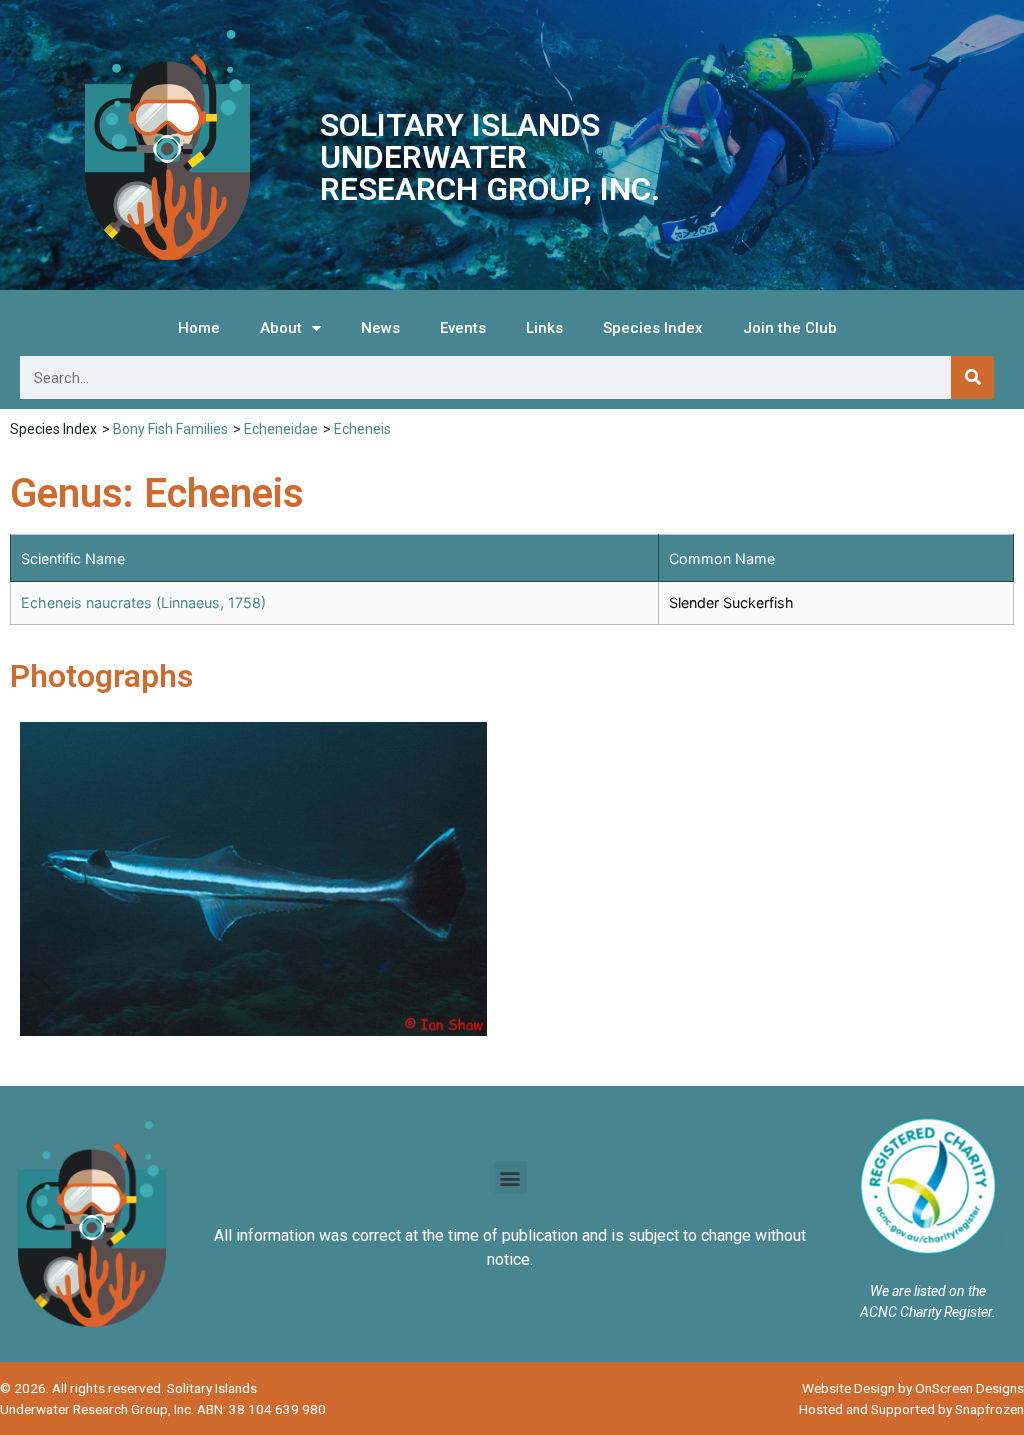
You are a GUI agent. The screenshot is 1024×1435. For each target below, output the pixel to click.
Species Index (653, 328)
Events (463, 328)
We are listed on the (928, 1291)
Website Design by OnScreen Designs (913, 1388)
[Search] (972, 377)
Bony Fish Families (170, 429)
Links (544, 328)
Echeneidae (281, 429)
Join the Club (790, 328)
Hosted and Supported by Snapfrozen (911, 1409)
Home (199, 328)
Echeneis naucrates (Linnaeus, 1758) (143, 602)
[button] (510, 1177)
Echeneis (362, 429)
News (380, 328)
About (281, 328)
